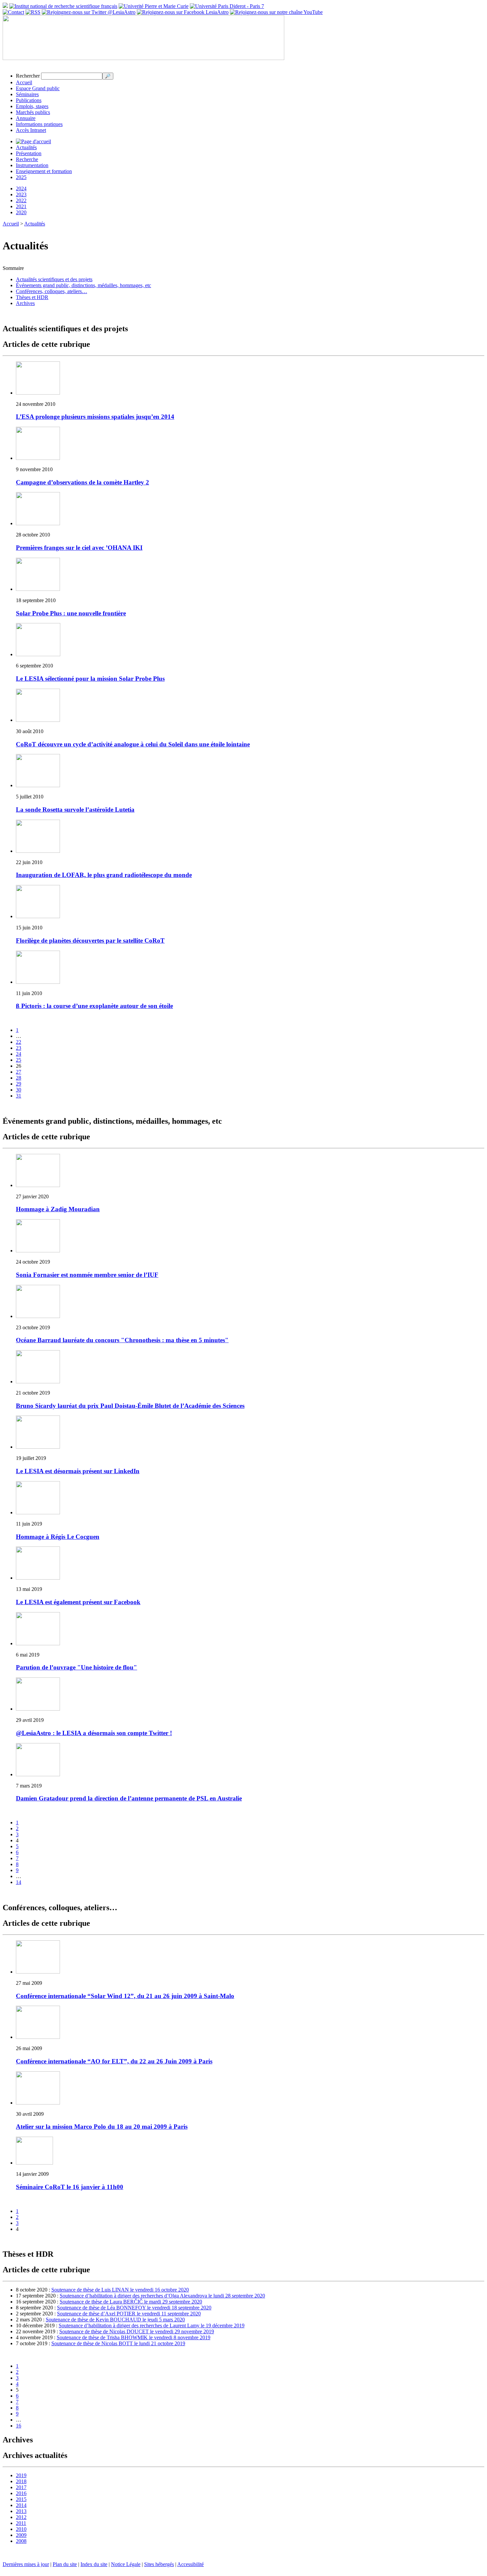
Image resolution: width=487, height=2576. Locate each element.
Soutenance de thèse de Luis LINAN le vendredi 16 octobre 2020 (120, 2290)
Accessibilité (190, 2564)
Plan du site (65, 2564)
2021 (21, 206)
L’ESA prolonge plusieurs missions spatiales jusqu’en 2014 (95, 417)
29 (19, 1084)
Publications (29, 100)
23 (19, 1048)
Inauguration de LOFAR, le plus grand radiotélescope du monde (104, 875)
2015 (21, 2499)
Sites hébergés (159, 2564)
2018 (21, 2481)
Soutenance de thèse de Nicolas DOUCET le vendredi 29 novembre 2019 (137, 2331)
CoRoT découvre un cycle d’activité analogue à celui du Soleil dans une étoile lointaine (133, 744)
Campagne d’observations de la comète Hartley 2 (82, 482)
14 (19, 1882)
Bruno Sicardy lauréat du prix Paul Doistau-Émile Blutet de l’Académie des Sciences (130, 1406)
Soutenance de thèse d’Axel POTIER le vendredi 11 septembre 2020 (129, 2314)
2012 (21, 2517)
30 (19, 1090)
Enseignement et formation (44, 171)
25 (19, 1060)
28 (19, 1078)
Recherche (27, 159)
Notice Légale (126, 2564)
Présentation (29, 153)
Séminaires (27, 94)
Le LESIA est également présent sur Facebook (78, 1602)
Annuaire (26, 118)
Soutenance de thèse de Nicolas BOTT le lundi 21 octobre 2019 (118, 2343)
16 (19, 2426)
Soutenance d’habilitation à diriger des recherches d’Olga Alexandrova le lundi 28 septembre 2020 (162, 2296)
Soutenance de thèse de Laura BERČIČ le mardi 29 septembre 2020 (131, 2302)
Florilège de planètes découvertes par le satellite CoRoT (90, 941)
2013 (21, 2511)
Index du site (94, 2564)
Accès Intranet (31, 130)
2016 (21, 2493)
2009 (21, 2535)
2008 (21, 2541)
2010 (21, 2529)
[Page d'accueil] (33, 141)
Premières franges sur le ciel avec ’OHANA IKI (79, 548)
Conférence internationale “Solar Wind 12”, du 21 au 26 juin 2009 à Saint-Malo (125, 1996)
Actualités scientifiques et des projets (54, 279)
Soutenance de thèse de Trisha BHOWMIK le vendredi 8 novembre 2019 (134, 2337)
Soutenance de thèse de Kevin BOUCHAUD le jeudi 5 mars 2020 (115, 2320)
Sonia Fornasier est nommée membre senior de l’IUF (87, 1275)
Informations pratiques (39, 124)
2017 (21, 2487)
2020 (21, 212)
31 (19, 1096)
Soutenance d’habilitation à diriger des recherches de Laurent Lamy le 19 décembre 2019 (152, 2325)
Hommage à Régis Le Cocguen (58, 1537)
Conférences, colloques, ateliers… (52, 291)
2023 (21, 194)
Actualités (26, 147)
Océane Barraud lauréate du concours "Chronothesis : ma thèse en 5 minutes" (122, 1340)
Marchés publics (33, 112)
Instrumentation (32, 165)
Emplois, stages (32, 106)
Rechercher (28, 76)
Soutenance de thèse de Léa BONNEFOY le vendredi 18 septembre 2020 (134, 2308)
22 (19, 1042)
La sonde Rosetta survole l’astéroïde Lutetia (75, 810)
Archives (25, 303)
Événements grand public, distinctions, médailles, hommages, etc (83, 285)
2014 (21, 2505)
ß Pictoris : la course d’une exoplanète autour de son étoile (94, 1006)
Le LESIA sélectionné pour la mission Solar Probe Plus (90, 679)
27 (19, 1072)
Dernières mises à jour (26, 2564)
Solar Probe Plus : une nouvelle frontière (71, 613)
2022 (21, 200)
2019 (21, 2475)
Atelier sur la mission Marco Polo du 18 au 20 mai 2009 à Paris (102, 2127)
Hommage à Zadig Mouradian (58, 1209)
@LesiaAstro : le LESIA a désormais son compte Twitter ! (94, 1733)
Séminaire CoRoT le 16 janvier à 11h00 (70, 2187)
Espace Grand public (38, 88)
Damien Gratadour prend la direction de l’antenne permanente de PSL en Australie (129, 1798)
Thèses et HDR (32, 297)
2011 (21, 2523)
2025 (21, 177)
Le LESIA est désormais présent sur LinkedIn (78, 1471)
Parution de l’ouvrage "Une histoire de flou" (77, 1667)
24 (19, 1054)
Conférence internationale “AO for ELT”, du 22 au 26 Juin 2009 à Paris (114, 2061)
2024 (21, 188)
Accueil (24, 82)
